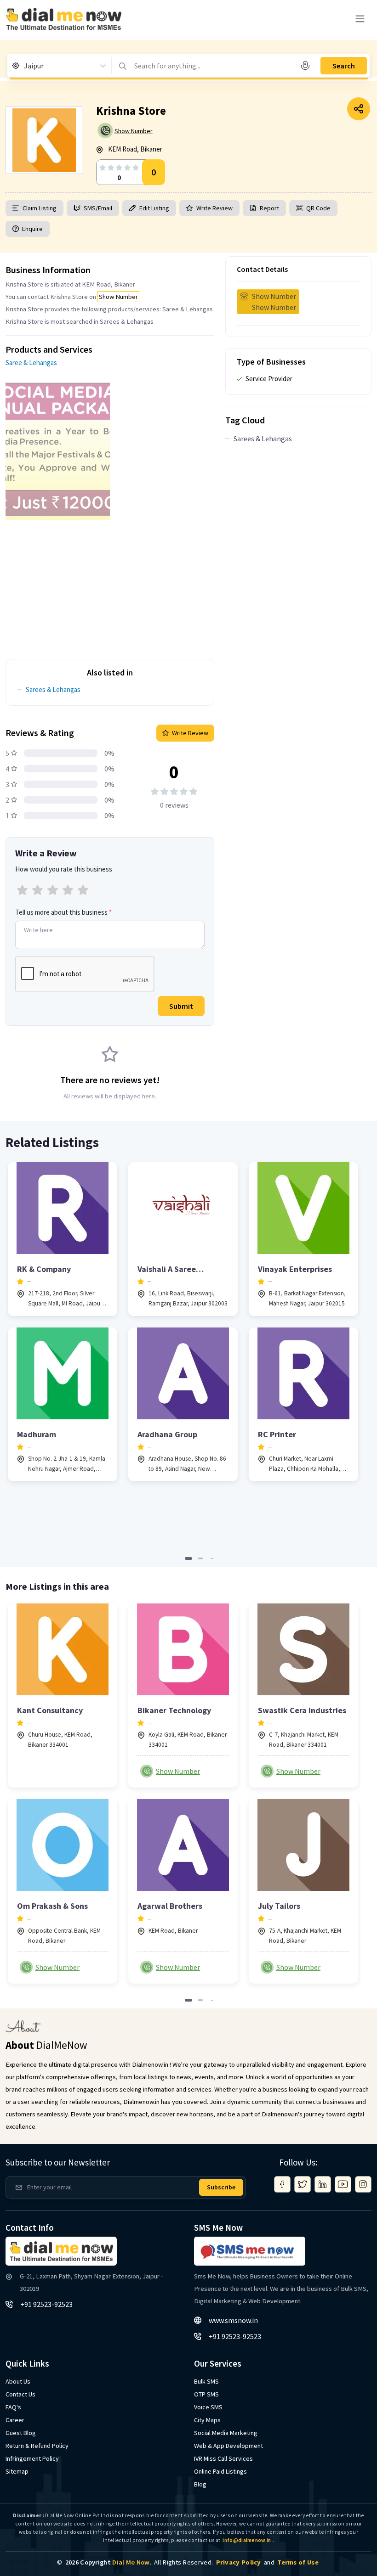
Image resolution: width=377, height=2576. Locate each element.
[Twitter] (303, 2184)
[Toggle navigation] (360, 19)
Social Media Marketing (226, 2433)
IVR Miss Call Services (223, 2458)
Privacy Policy (239, 2562)
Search (344, 66)
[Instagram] (363, 2184)
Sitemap (17, 2471)
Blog (200, 2484)
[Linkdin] (323, 2184)
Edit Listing (154, 208)
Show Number (134, 131)
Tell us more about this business (63, 912)
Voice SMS (208, 2407)
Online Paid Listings (220, 2471)
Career (15, 2420)
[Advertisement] (110, 585)
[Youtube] (343, 2184)
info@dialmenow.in (247, 2540)
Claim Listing (40, 208)
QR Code (318, 208)
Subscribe (221, 2187)
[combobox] (25, 66)
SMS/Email (98, 208)
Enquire (32, 229)
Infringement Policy (32, 2458)
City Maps (207, 2420)
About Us (18, 2381)
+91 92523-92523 (46, 2304)
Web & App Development (228, 2446)
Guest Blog (21, 2433)
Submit (181, 1006)
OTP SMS (206, 2394)
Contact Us (20, 2394)
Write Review (214, 208)
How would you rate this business (64, 869)
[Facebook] (282, 2184)
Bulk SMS (206, 2381)
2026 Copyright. (108, 2562)
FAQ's (13, 2407)
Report (269, 208)
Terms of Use (298, 2562)
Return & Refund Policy (37, 2446)
